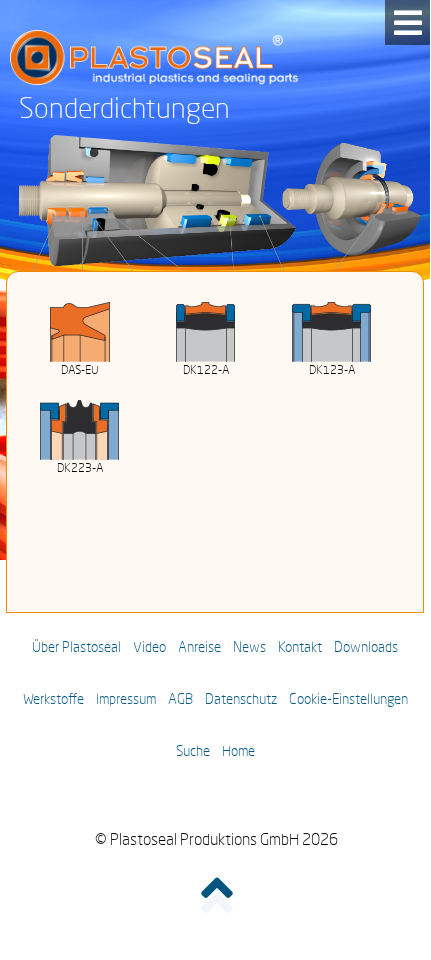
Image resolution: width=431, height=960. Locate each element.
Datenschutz (241, 700)
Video (149, 648)
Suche (193, 752)
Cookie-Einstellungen (348, 700)
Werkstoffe (53, 700)
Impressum (126, 700)
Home (238, 752)
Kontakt (300, 648)
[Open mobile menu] (407, 22)
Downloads (366, 648)
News (249, 648)
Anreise (199, 648)
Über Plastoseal (76, 648)
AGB (180, 700)
